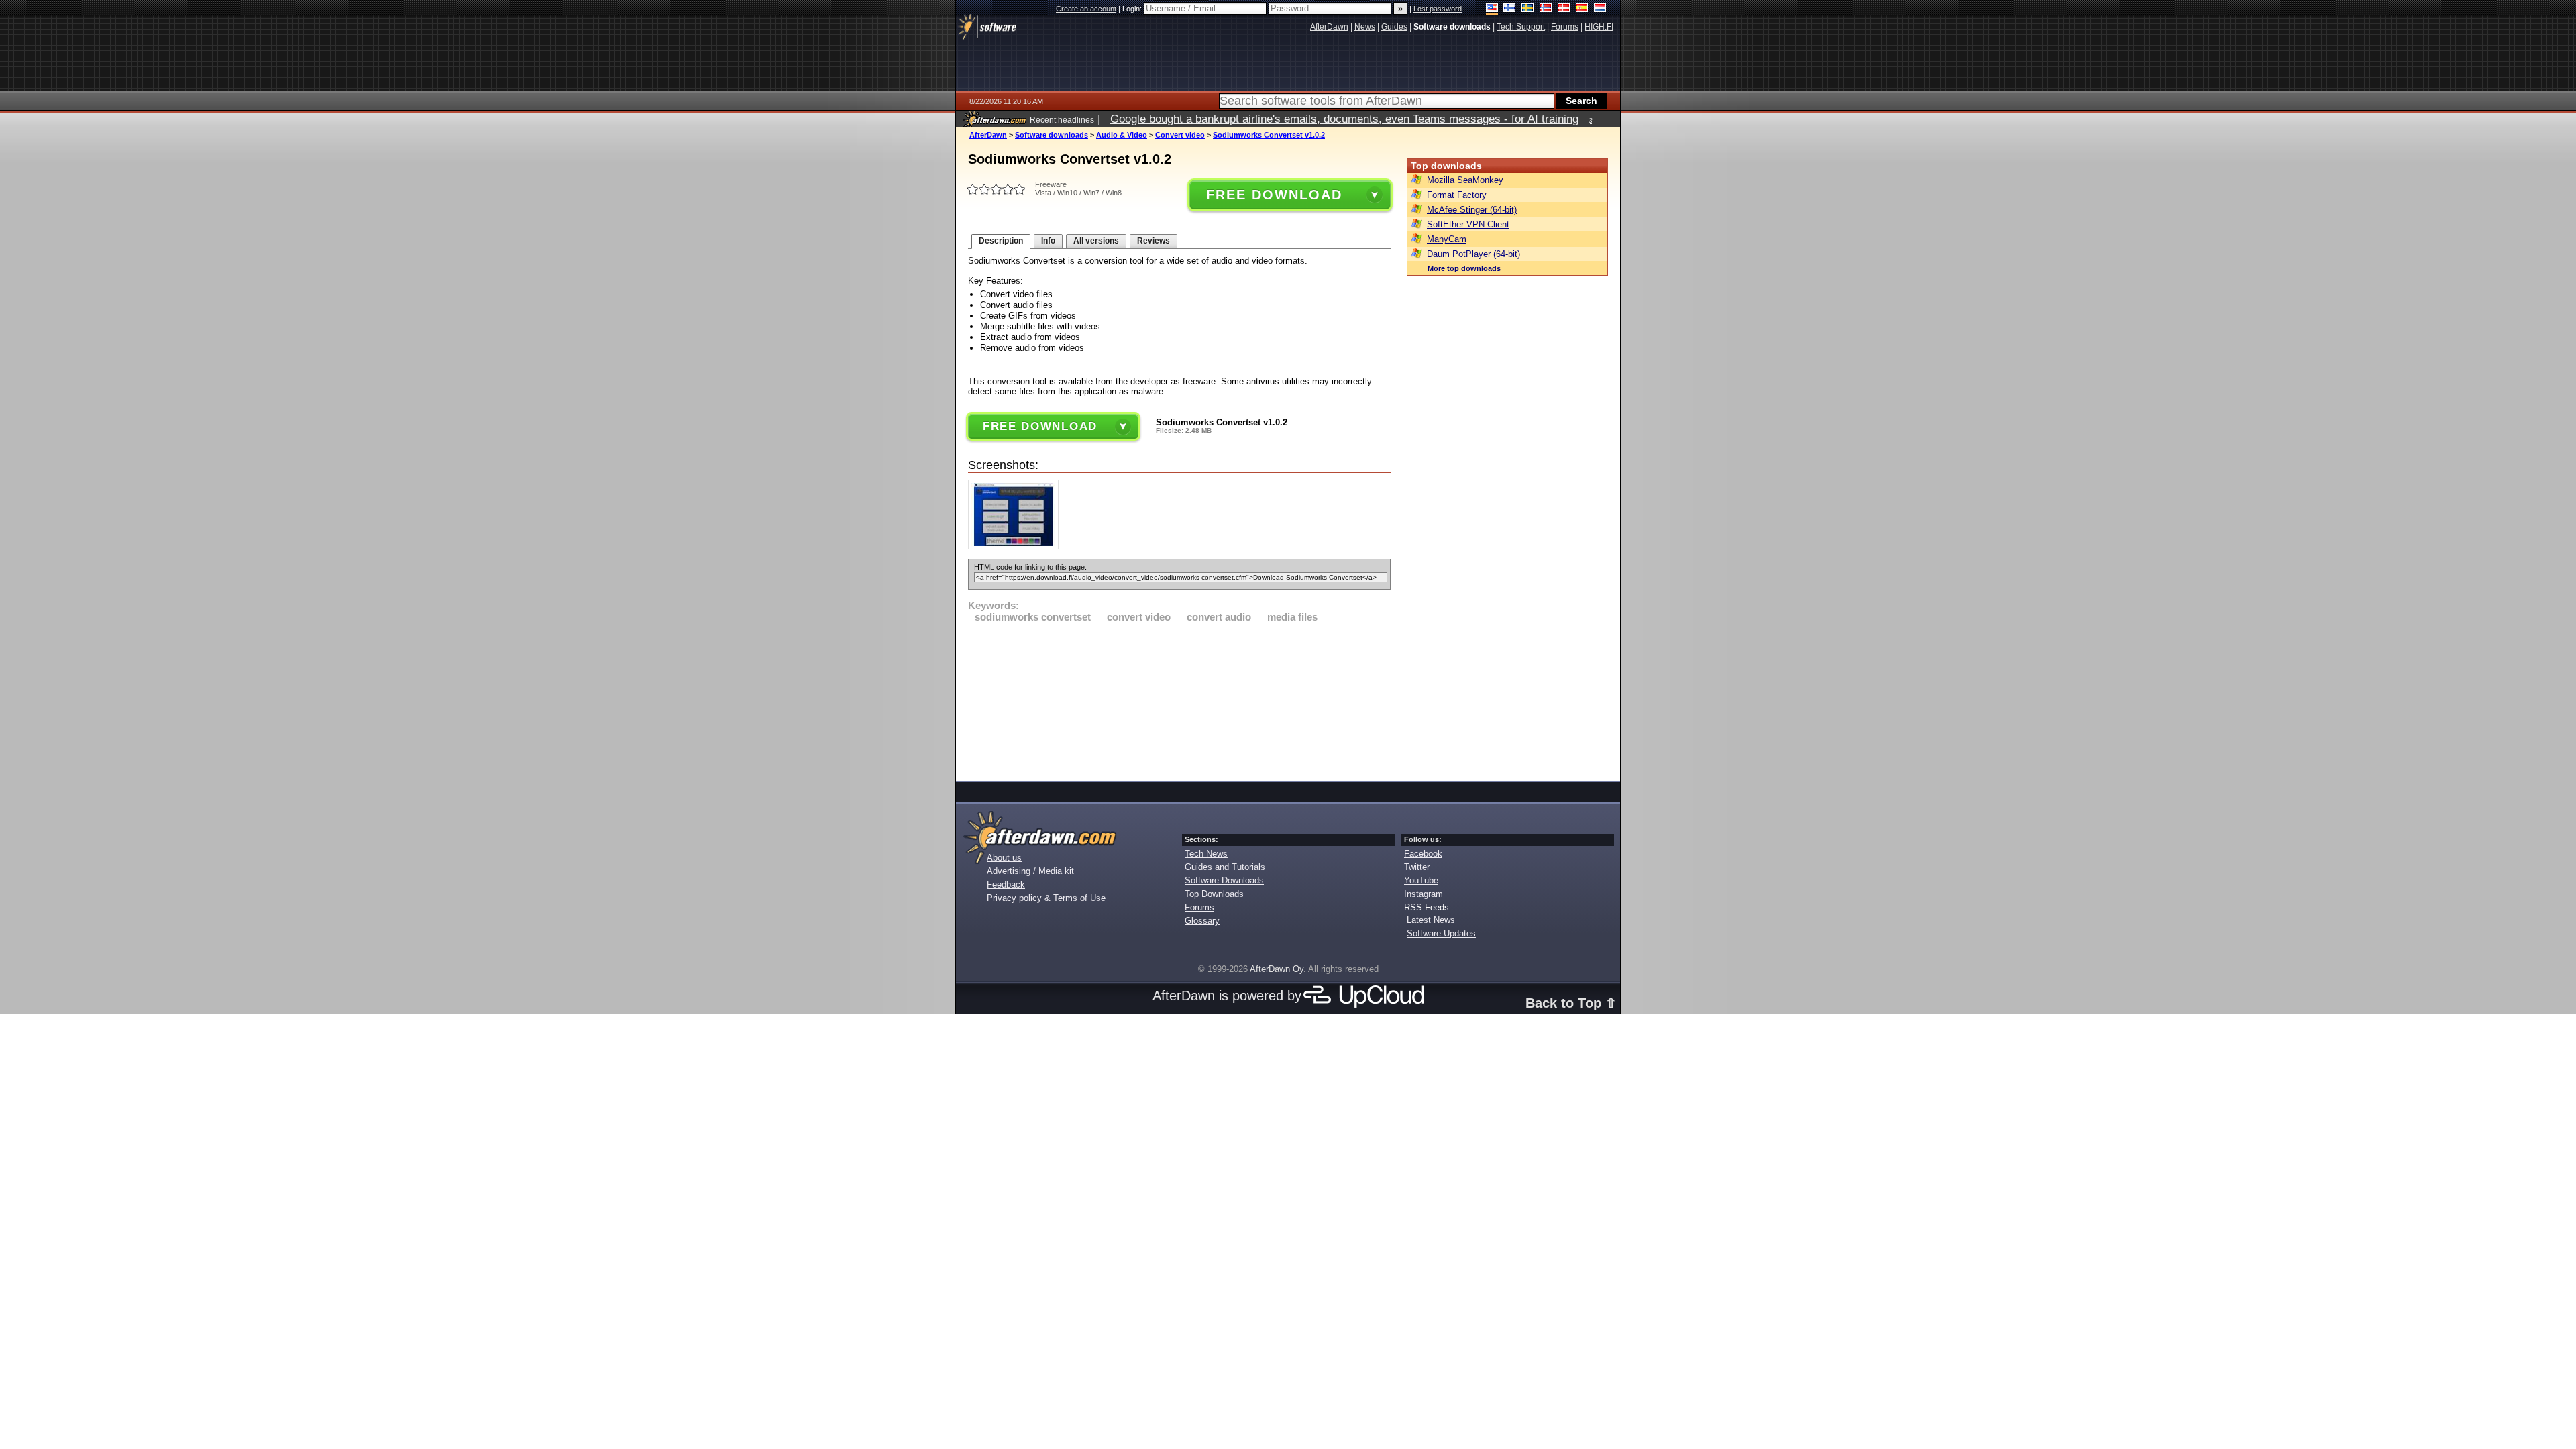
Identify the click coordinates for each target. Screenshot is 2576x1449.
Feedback (1006, 884)
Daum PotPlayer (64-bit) (1473, 254)
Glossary (1202, 921)
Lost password (1438, 9)
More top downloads (1464, 268)
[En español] (1582, 9)
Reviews (1153, 241)
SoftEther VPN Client (1468, 224)
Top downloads (1446, 166)
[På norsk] (1546, 9)
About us (1004, 858)
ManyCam (1447, 239)
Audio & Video (1122, 135)
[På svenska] (1528, 9)
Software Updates (1441, 933)
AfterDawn (988, 135)
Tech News (1206, 854)
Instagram (1424, 894)
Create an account (1086, 9)
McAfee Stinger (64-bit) (1472, 210)
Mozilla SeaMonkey (1465, 180)
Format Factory (1457, 195)
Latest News (1431, 920)
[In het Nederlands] (1600, 9)
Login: (1133, 9)
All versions (1096, 241)
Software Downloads (1224, 880)
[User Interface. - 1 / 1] (1017, 546)
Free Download (1274, 195)
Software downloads (1052, 135)
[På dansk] (1564, 9)
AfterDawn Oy (1277, 969)
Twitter (1417, 867)
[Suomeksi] (1510, 9)
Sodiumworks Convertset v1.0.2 (1269, 135)
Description (1001, 241)
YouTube (1421, 880)
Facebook (1423, 854)
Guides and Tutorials (1225, 867)
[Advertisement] (1179, 700)
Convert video (1180, 135)
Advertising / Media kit (1030, 871)
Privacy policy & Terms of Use (1046, 898)
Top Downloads (1214, 894)
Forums (1199, 907)
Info (1048, 241)
